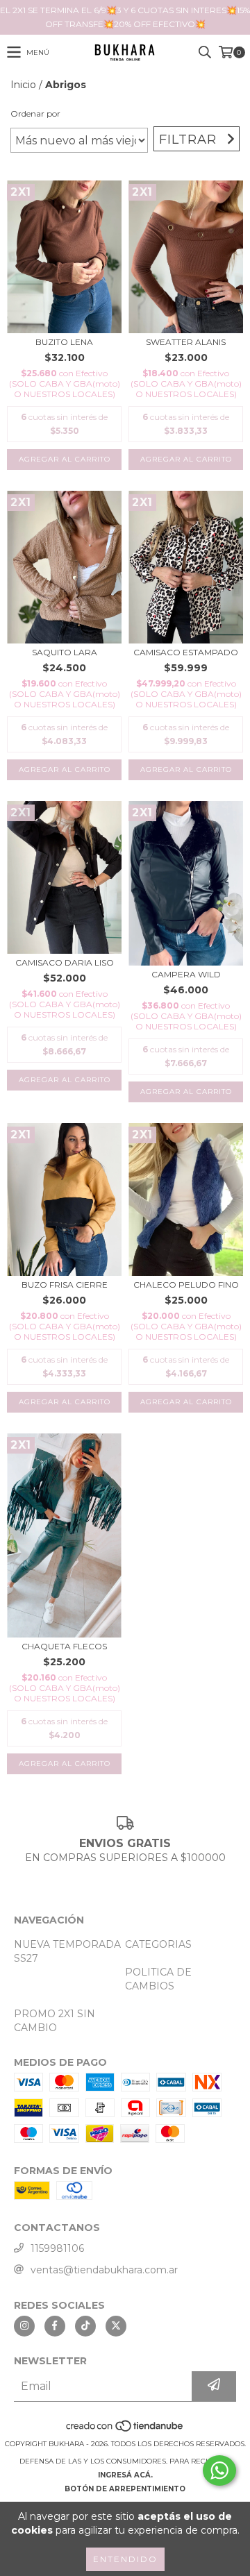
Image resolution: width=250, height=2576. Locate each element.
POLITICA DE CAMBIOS (158, 1979)
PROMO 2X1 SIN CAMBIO (55, 2021)
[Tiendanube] (125, 2430)
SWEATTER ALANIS (186, 342)
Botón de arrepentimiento (125, 2489)
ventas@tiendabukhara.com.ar (104, 2270)
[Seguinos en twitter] (116, 2326)
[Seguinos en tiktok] (85, 2326)
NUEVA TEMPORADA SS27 (67, 1951)
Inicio (23, 85)
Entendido (125, 2559)
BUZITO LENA (64, 342)
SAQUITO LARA (65, 652)
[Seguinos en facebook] (55, 2326)
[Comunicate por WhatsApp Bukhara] (219, 2470)
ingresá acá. (125, 2475)
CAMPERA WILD (186, 974)
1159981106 (57, 2248)
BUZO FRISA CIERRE (65, 1285)
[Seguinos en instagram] (24, 2326)
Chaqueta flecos (64, 1646)
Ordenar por (35, 113)
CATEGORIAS (158, 1944)
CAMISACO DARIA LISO (65, 962)
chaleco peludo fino (186, 1285)
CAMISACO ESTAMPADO (186, 652)
